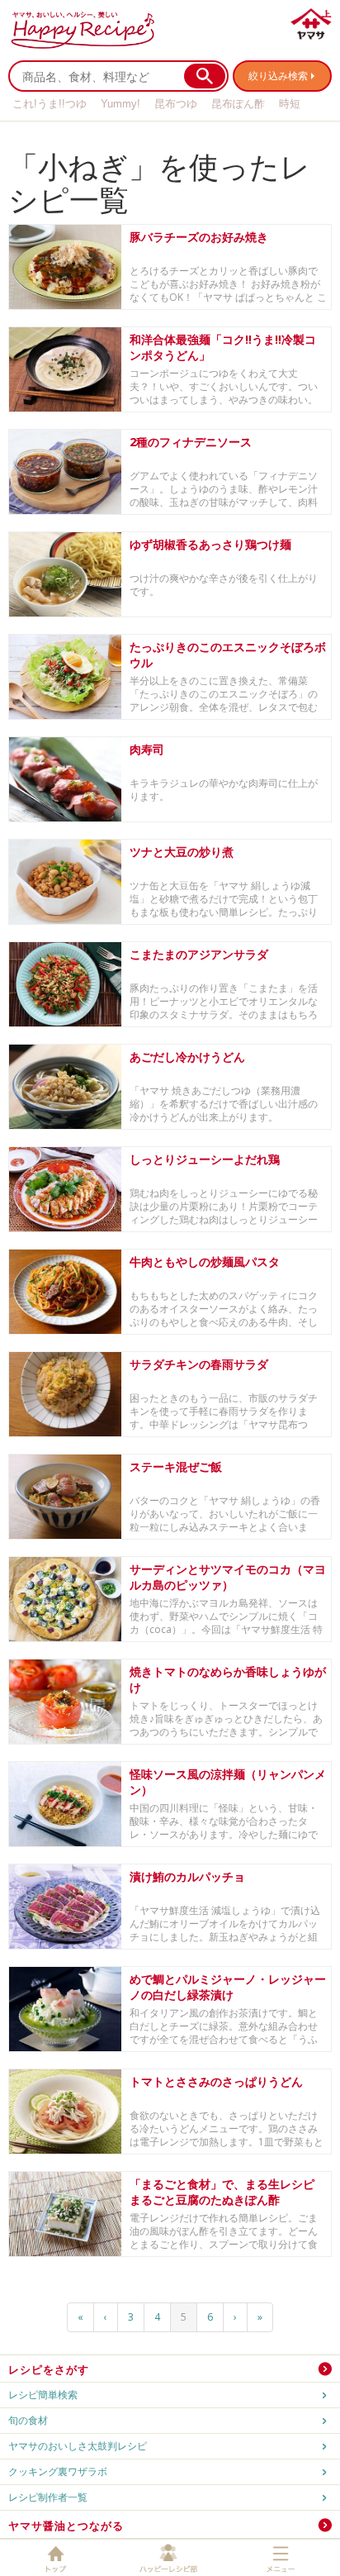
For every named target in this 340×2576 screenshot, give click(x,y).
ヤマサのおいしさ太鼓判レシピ (78, 2446)
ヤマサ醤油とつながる (66, 2526)
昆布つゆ (176, 104)
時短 (290, 104)
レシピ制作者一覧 (48, 2497)
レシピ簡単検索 (43, 2395)
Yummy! (120, 104)
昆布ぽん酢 (238, 104)
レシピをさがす (49, 2369)
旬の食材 (28, 2420)
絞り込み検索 (278, 76)
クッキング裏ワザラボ (58, 2471)
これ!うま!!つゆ (50, 104)
